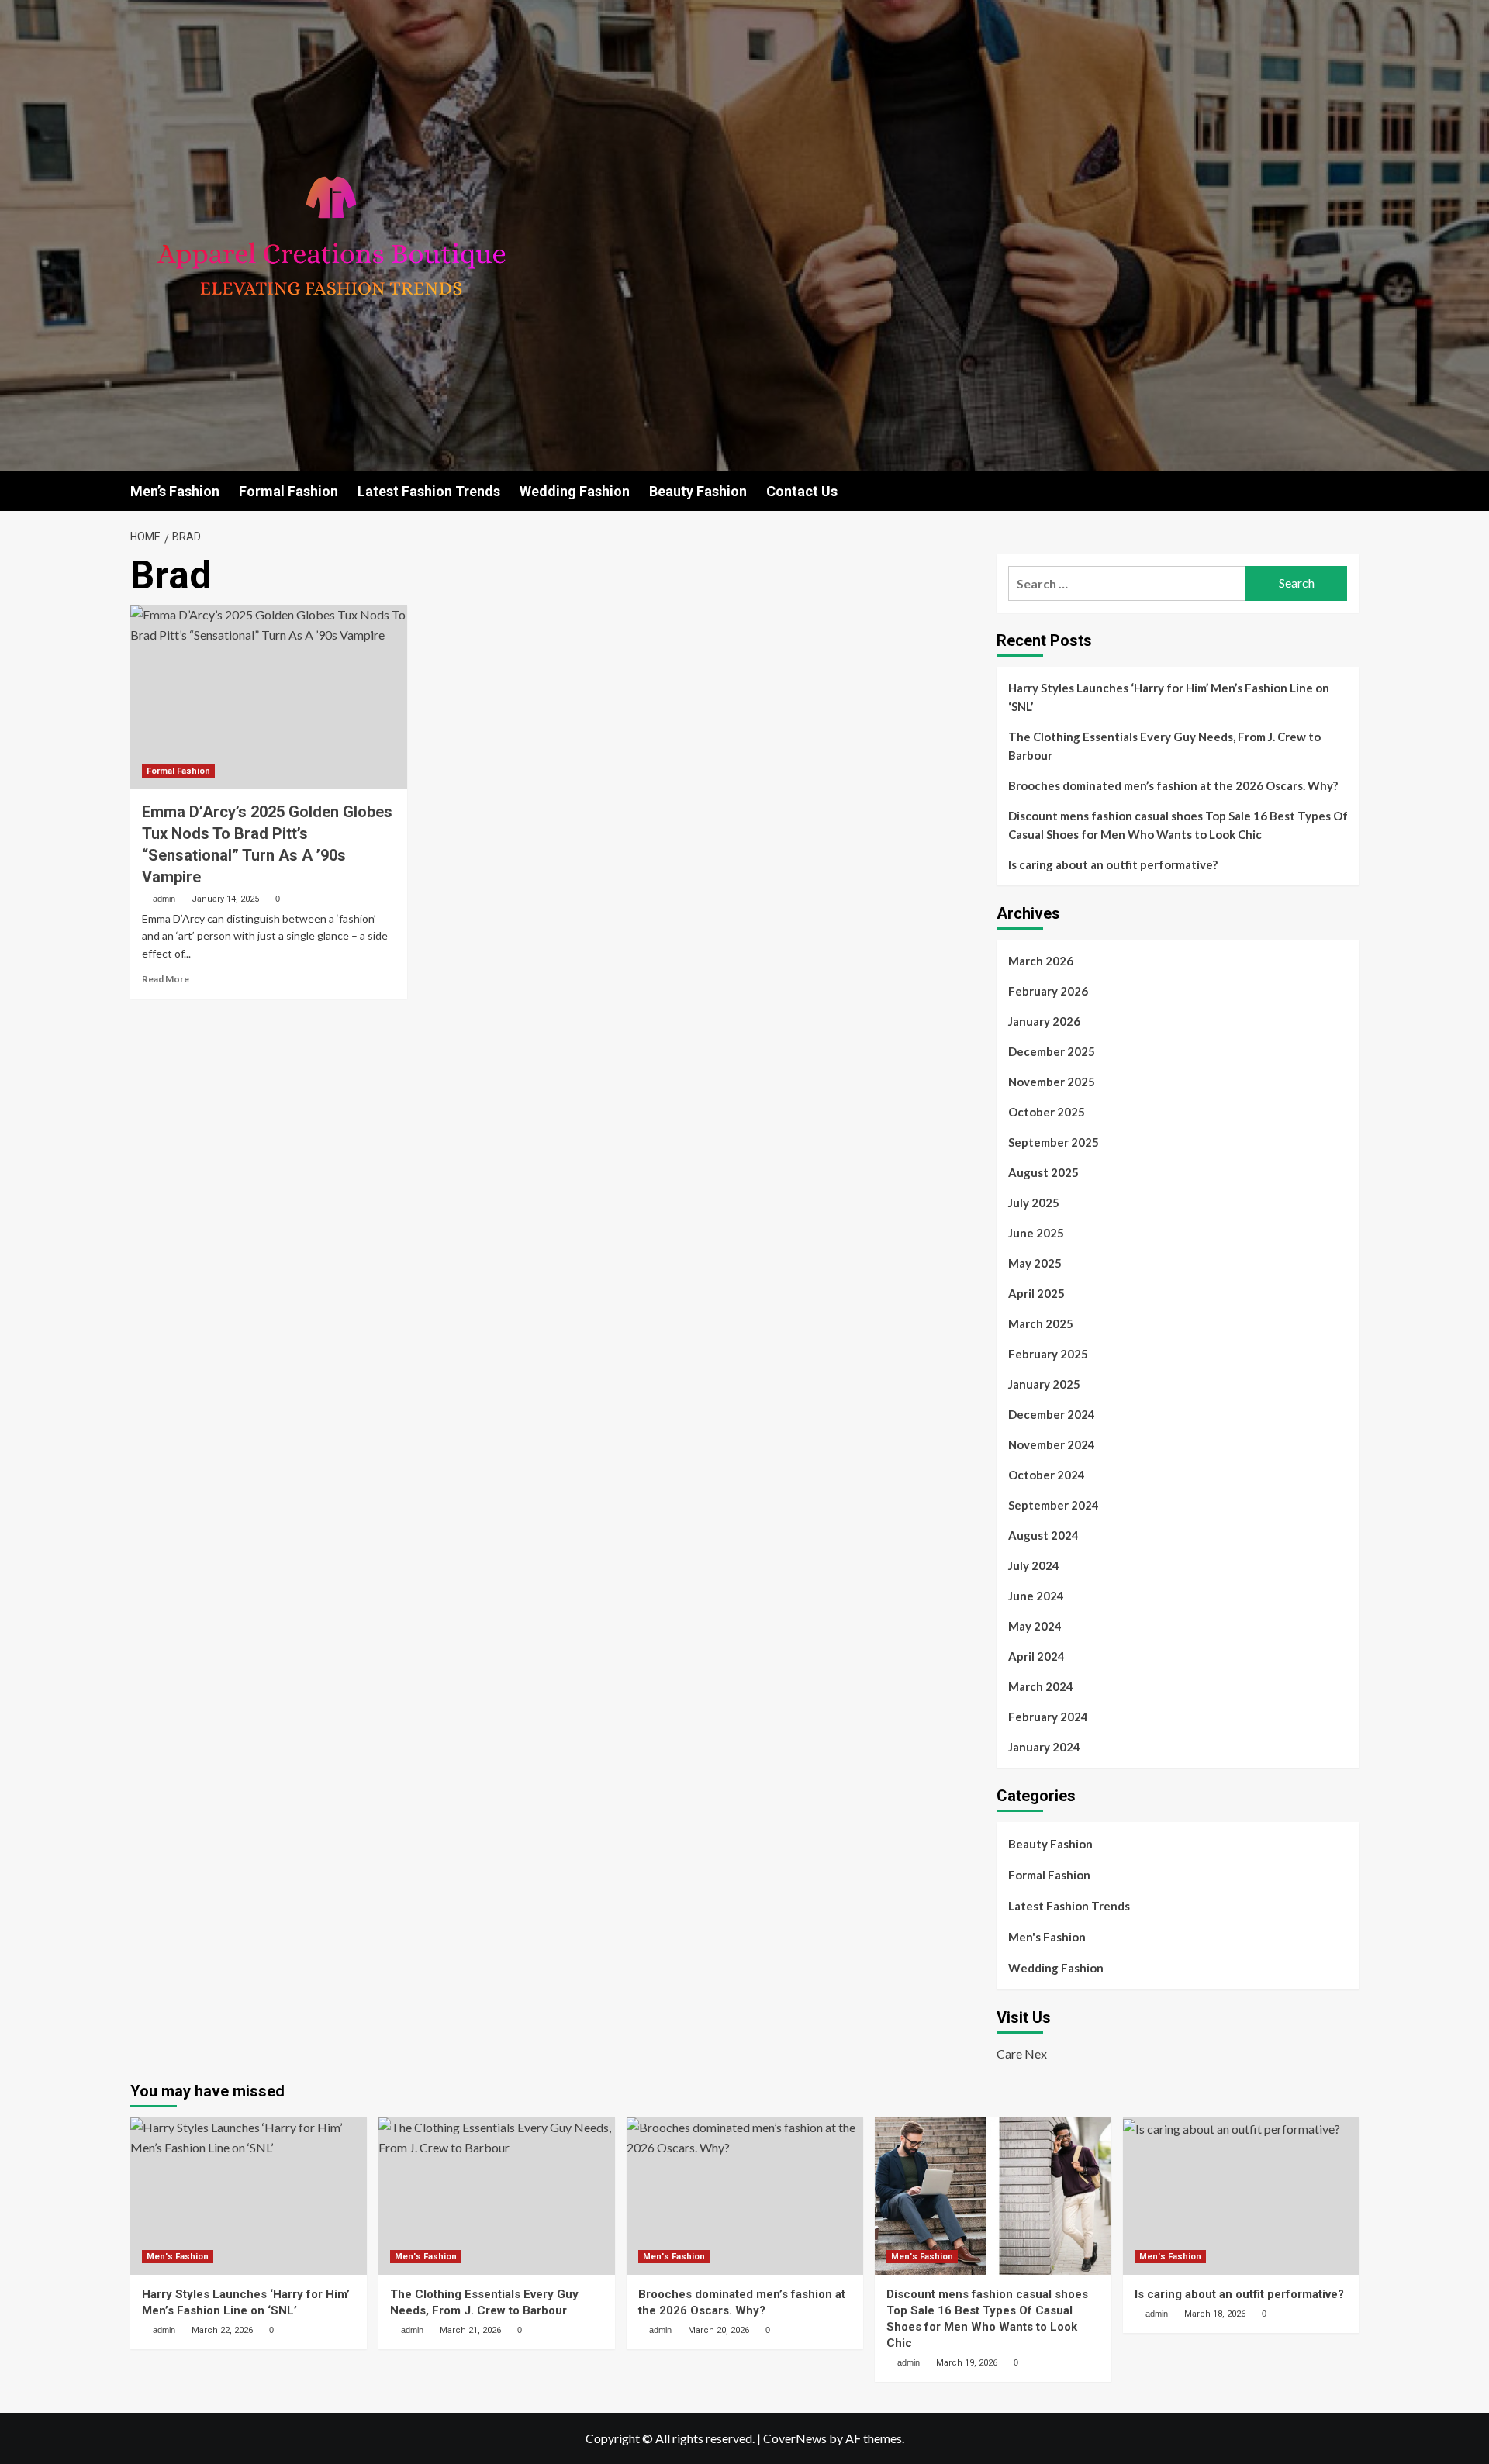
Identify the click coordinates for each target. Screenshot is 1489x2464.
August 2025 (1043, 1172)
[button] (1350, 491)
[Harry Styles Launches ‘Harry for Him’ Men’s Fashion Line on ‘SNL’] (249, 2196)
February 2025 (1048, 1354)
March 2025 (1041, 1323)
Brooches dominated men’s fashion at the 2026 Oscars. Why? (1173, 785)
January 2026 (1044, 1021)
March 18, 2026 (1215, 2314)
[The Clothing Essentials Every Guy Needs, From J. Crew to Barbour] (497, 2196)
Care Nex (1022, 2053)
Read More (166, 979)
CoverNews (795, 2438)
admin (164, 899)
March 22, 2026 (222, 2330)
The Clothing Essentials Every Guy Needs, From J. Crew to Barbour (1164, 746)
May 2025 (1035, 1263)
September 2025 (1054, 1142)
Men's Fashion (1047, 1937)
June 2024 (1036, 1596)
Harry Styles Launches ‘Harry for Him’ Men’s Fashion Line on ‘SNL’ (1169, 697)
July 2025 (1034, 1203)
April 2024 (1036, 1656)
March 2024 (1041, 1686)
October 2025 (1047, 1112)
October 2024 (1047, 1475)
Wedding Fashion (575, 491)
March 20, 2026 (719, 2330)
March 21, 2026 (470, 2330)
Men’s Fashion (175, 491)
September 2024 (1054, 1505)
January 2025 (1044, 1384)
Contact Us (802, 491)
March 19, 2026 (967, 2363)
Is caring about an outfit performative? (1113, 864)
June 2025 (1036, 1233)
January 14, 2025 (225, 899)
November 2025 (1052, 1082)
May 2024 (1035, 1626)
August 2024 (1043, 1535)
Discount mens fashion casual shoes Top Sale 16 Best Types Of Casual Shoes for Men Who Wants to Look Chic (1178, 825)
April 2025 (1036, 1293)
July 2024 (1034, 1565)
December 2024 (1052, 1414)
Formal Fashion (288, 491)
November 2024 (1052, 1444)
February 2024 (1048, 1717)
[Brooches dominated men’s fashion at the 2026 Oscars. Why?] (745, 2196)
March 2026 (1041, 961)
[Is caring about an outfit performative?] (1241, 2196)
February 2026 (1048, 991)
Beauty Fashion (698, 491)
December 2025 (1052, 1051)
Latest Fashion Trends (429, 491)
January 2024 (1044, 1747)
